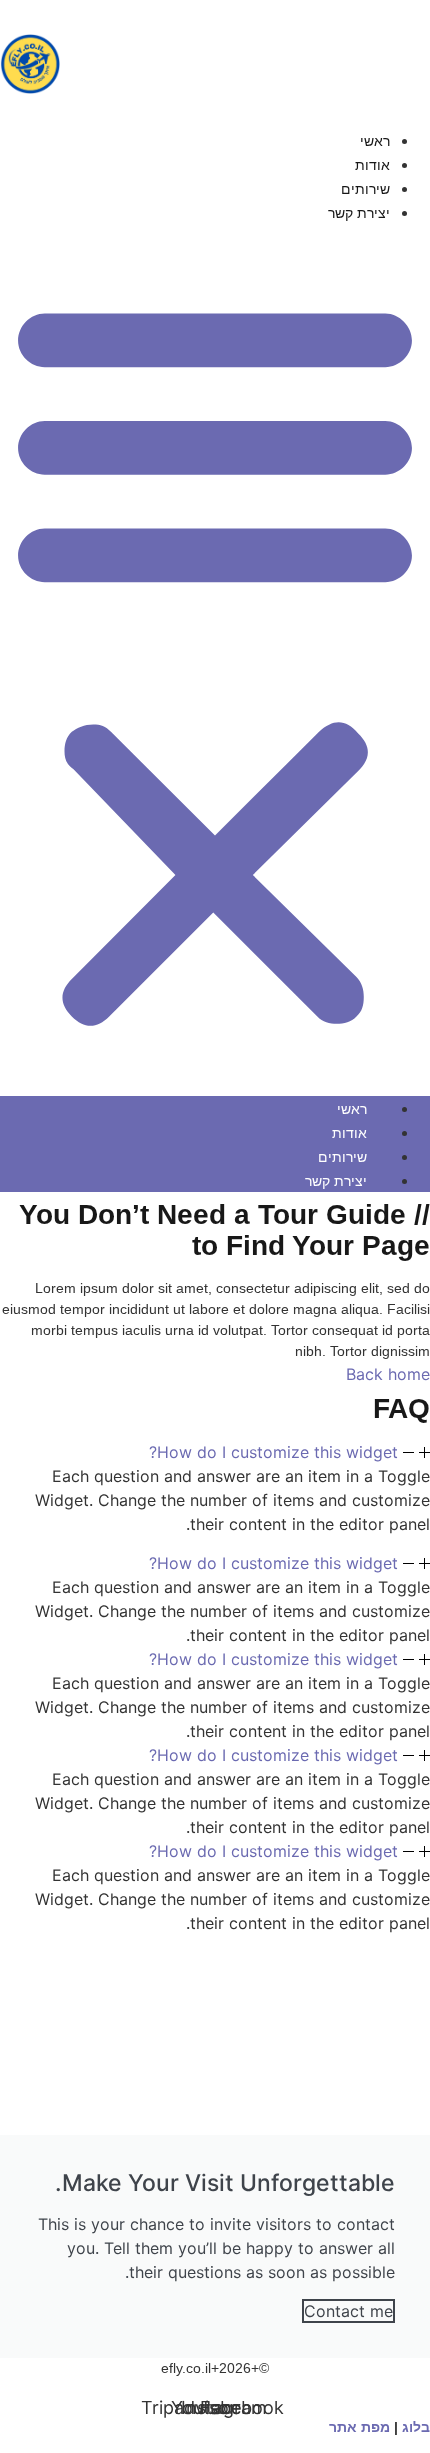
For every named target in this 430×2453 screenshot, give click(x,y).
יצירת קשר (359, 213)
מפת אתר (359, 2427)
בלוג (416, 2427)
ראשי (375, 141)
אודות (372, 165)
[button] (215, 660)
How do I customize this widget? (273, 1452)
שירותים (365, 189)
